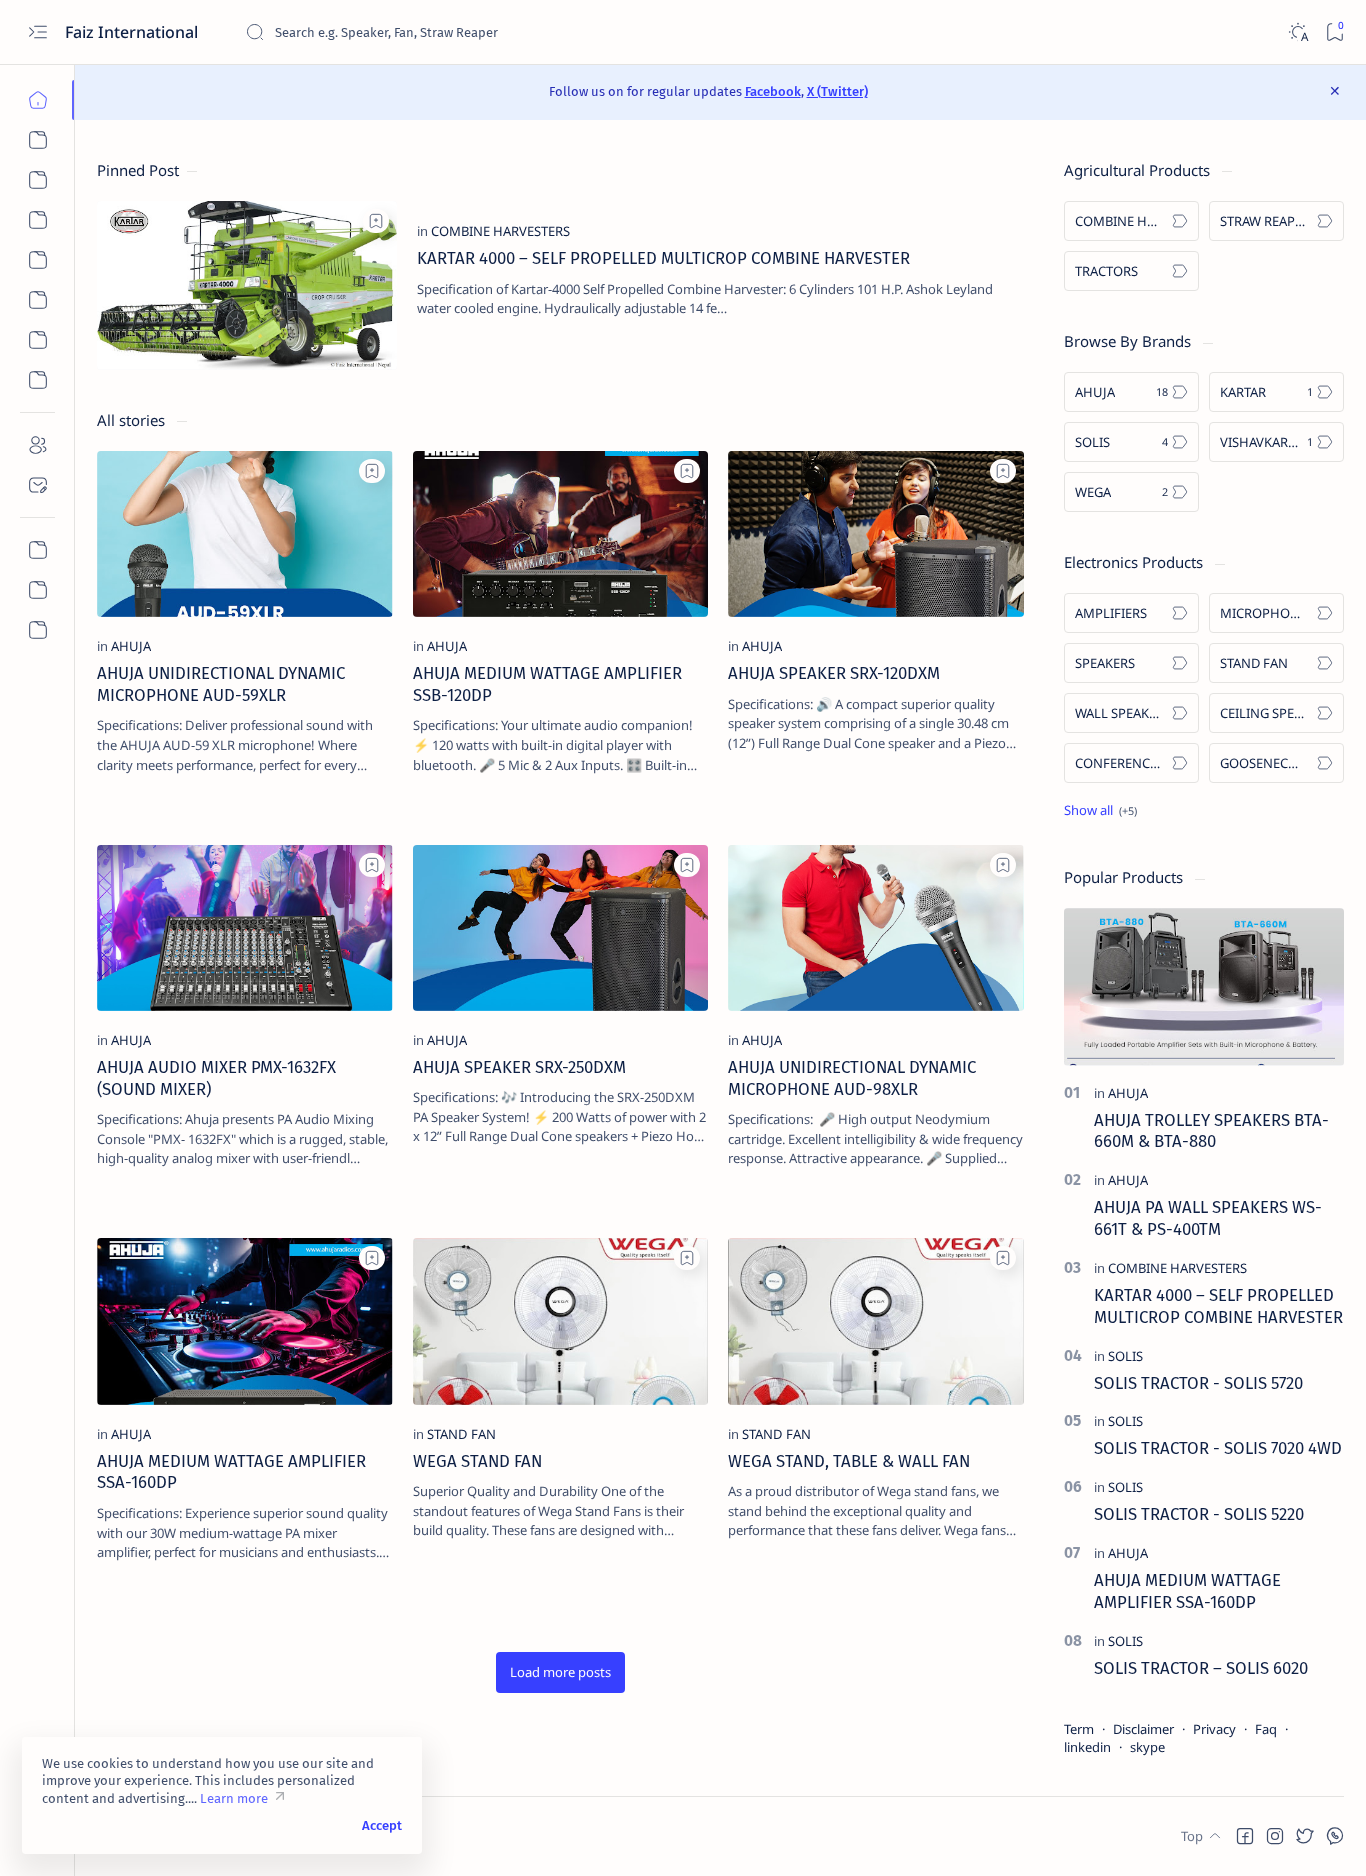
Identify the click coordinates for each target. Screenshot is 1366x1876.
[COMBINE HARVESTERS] (500, 231)
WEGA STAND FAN (477, 1461)
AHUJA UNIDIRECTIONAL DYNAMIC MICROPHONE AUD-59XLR (221, 684)
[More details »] (982, 339)
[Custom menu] (37, 550)
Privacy (1214, 1729)
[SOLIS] (1125, 1356)
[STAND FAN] (461, 1434)
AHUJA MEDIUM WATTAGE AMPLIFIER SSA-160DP (1187, 1591)
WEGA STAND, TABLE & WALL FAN (849, 1461)
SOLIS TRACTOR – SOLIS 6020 (1201, 1668)
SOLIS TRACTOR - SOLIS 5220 (1199, 1514)
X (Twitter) (837, 91)
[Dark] (1297, 32)
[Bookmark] (1334, 32)
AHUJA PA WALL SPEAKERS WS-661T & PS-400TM (1208, 1218)
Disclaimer (1143, 1729)
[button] (560, 1672)
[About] (37, 445)
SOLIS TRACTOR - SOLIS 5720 (1198, 1383)
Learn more (234, 1798)
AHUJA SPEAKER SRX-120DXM (834, 673)
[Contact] (37, 485)
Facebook (773, 91)
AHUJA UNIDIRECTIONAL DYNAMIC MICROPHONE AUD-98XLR (852, 1078)
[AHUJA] (131, 646)
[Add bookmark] (376, 221)
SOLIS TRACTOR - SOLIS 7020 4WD (1218, 1448)
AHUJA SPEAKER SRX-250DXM (519, 1067)
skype (1147, 1747)
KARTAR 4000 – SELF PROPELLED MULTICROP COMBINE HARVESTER (663, 258)
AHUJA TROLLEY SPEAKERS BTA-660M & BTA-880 (1211, 1131)
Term (1079, 1729)
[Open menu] (37, 32)
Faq (1266, 1729)
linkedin (1087, 1747)
